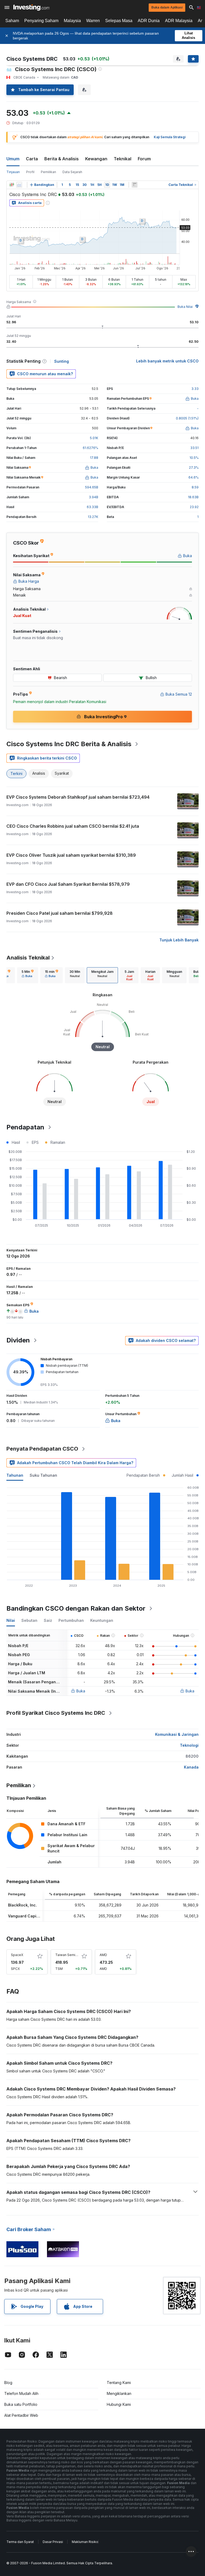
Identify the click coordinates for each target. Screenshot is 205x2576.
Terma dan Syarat (20, 2542)
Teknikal (123, 159)
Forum (144, 159)
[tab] (28, 975)
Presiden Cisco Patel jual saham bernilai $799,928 (60, 913)
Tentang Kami (119, 2383)
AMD (103, 1955)
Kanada (191, 1767)
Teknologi (189, 1745)
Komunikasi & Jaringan (177, 1734)
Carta (32, 159)
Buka (81, 1691)
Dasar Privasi (53, 2542)
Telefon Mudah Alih (21, 2393)
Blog (8, 2383)
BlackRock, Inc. (22, 1905)
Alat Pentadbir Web (21, 2415)
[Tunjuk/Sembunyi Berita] (135, 185)
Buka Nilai (185, 307)
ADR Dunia (149, 21)
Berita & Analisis (62, 159)
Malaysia (72, 21)
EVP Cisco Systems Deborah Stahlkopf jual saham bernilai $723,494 (78, 797)
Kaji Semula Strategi (170, 137)
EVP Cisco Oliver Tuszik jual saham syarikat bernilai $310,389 (71, 855)
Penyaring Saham (41, 21)
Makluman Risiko (85, 2542)
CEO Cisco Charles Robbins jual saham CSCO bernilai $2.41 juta (73, 826)
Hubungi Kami (119, 2404)
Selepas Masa (119, 21)
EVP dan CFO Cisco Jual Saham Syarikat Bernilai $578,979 (68, 884)
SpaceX (17, 1955)
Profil (30, 172)
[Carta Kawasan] (19, 185)
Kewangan (96, 159)
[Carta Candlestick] (12, 185)
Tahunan (15, 1475)
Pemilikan (48, 172)
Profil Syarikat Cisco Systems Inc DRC (56, 1713)
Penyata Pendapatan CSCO (42, 1449)
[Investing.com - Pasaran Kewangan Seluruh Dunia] (31, 7)
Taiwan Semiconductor (73, 1955)
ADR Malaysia (179, 21)
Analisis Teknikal (28, 958)
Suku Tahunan (43, 1475)
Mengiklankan (119, 2393)
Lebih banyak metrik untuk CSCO (167, 361)
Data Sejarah (72, 172)
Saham (12, 21)
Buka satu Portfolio (21, 2404)
